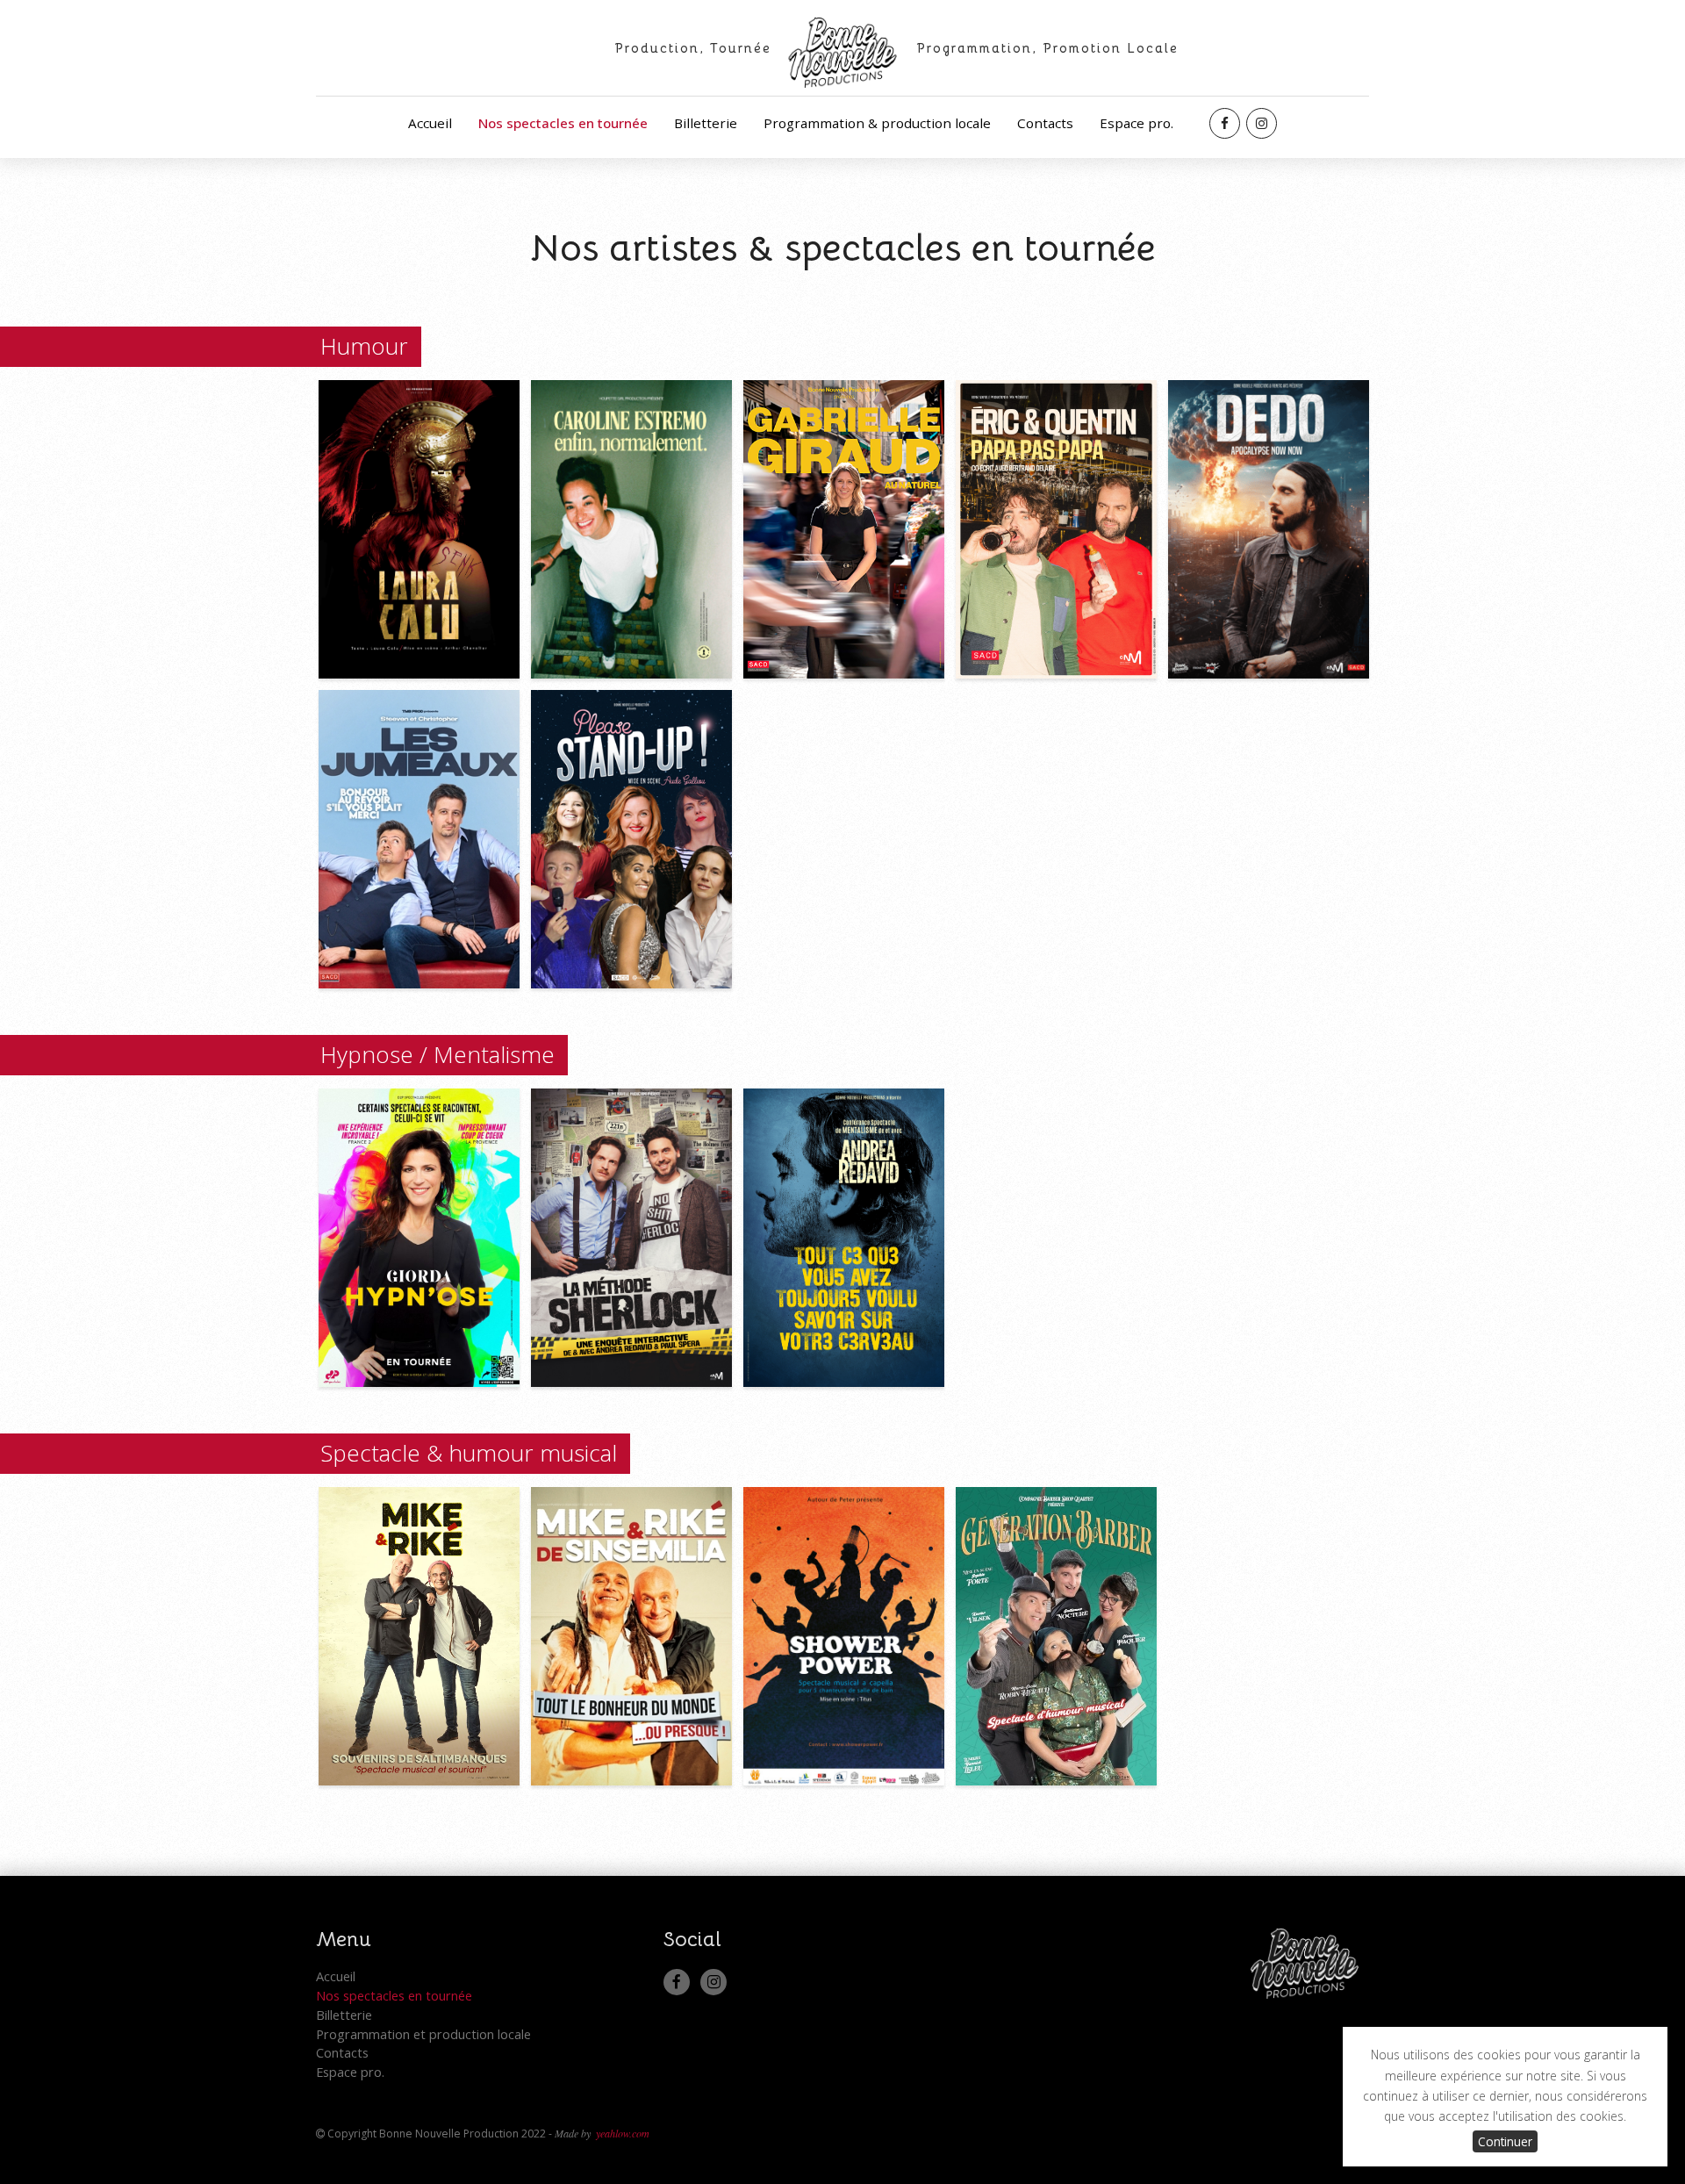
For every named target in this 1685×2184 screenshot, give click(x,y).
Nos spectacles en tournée (563, 123)
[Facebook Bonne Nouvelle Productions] (1225, 123)
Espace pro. (1136, 123)
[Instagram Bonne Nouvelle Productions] (1262, 123)
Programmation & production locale (877, 123)
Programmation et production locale (423, 2034)
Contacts (1045, 123)
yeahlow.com (623, 2133)
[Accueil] (843, 72)
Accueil (430, 123)
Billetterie (706, 123)
